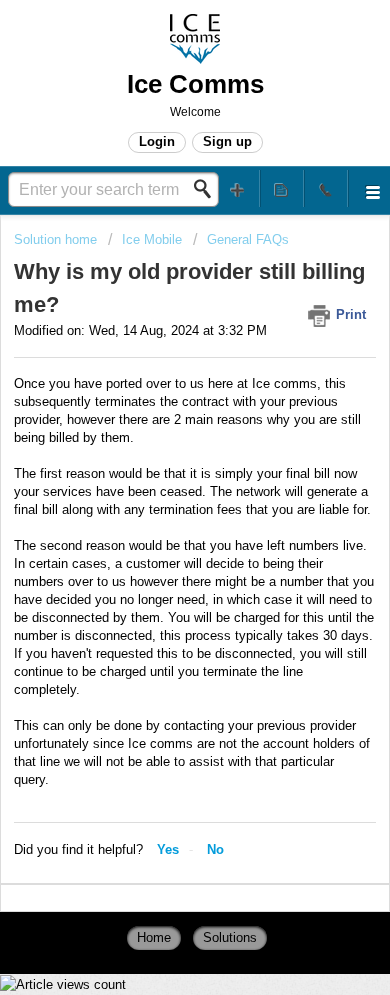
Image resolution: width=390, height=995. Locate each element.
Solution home (57, 239)
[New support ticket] (238, 188)
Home (154, 937)
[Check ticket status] (282, 188)
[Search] (208, 189)
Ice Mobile (152, 239)
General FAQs (248, 239)
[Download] (158, 482)
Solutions (230, 937)
